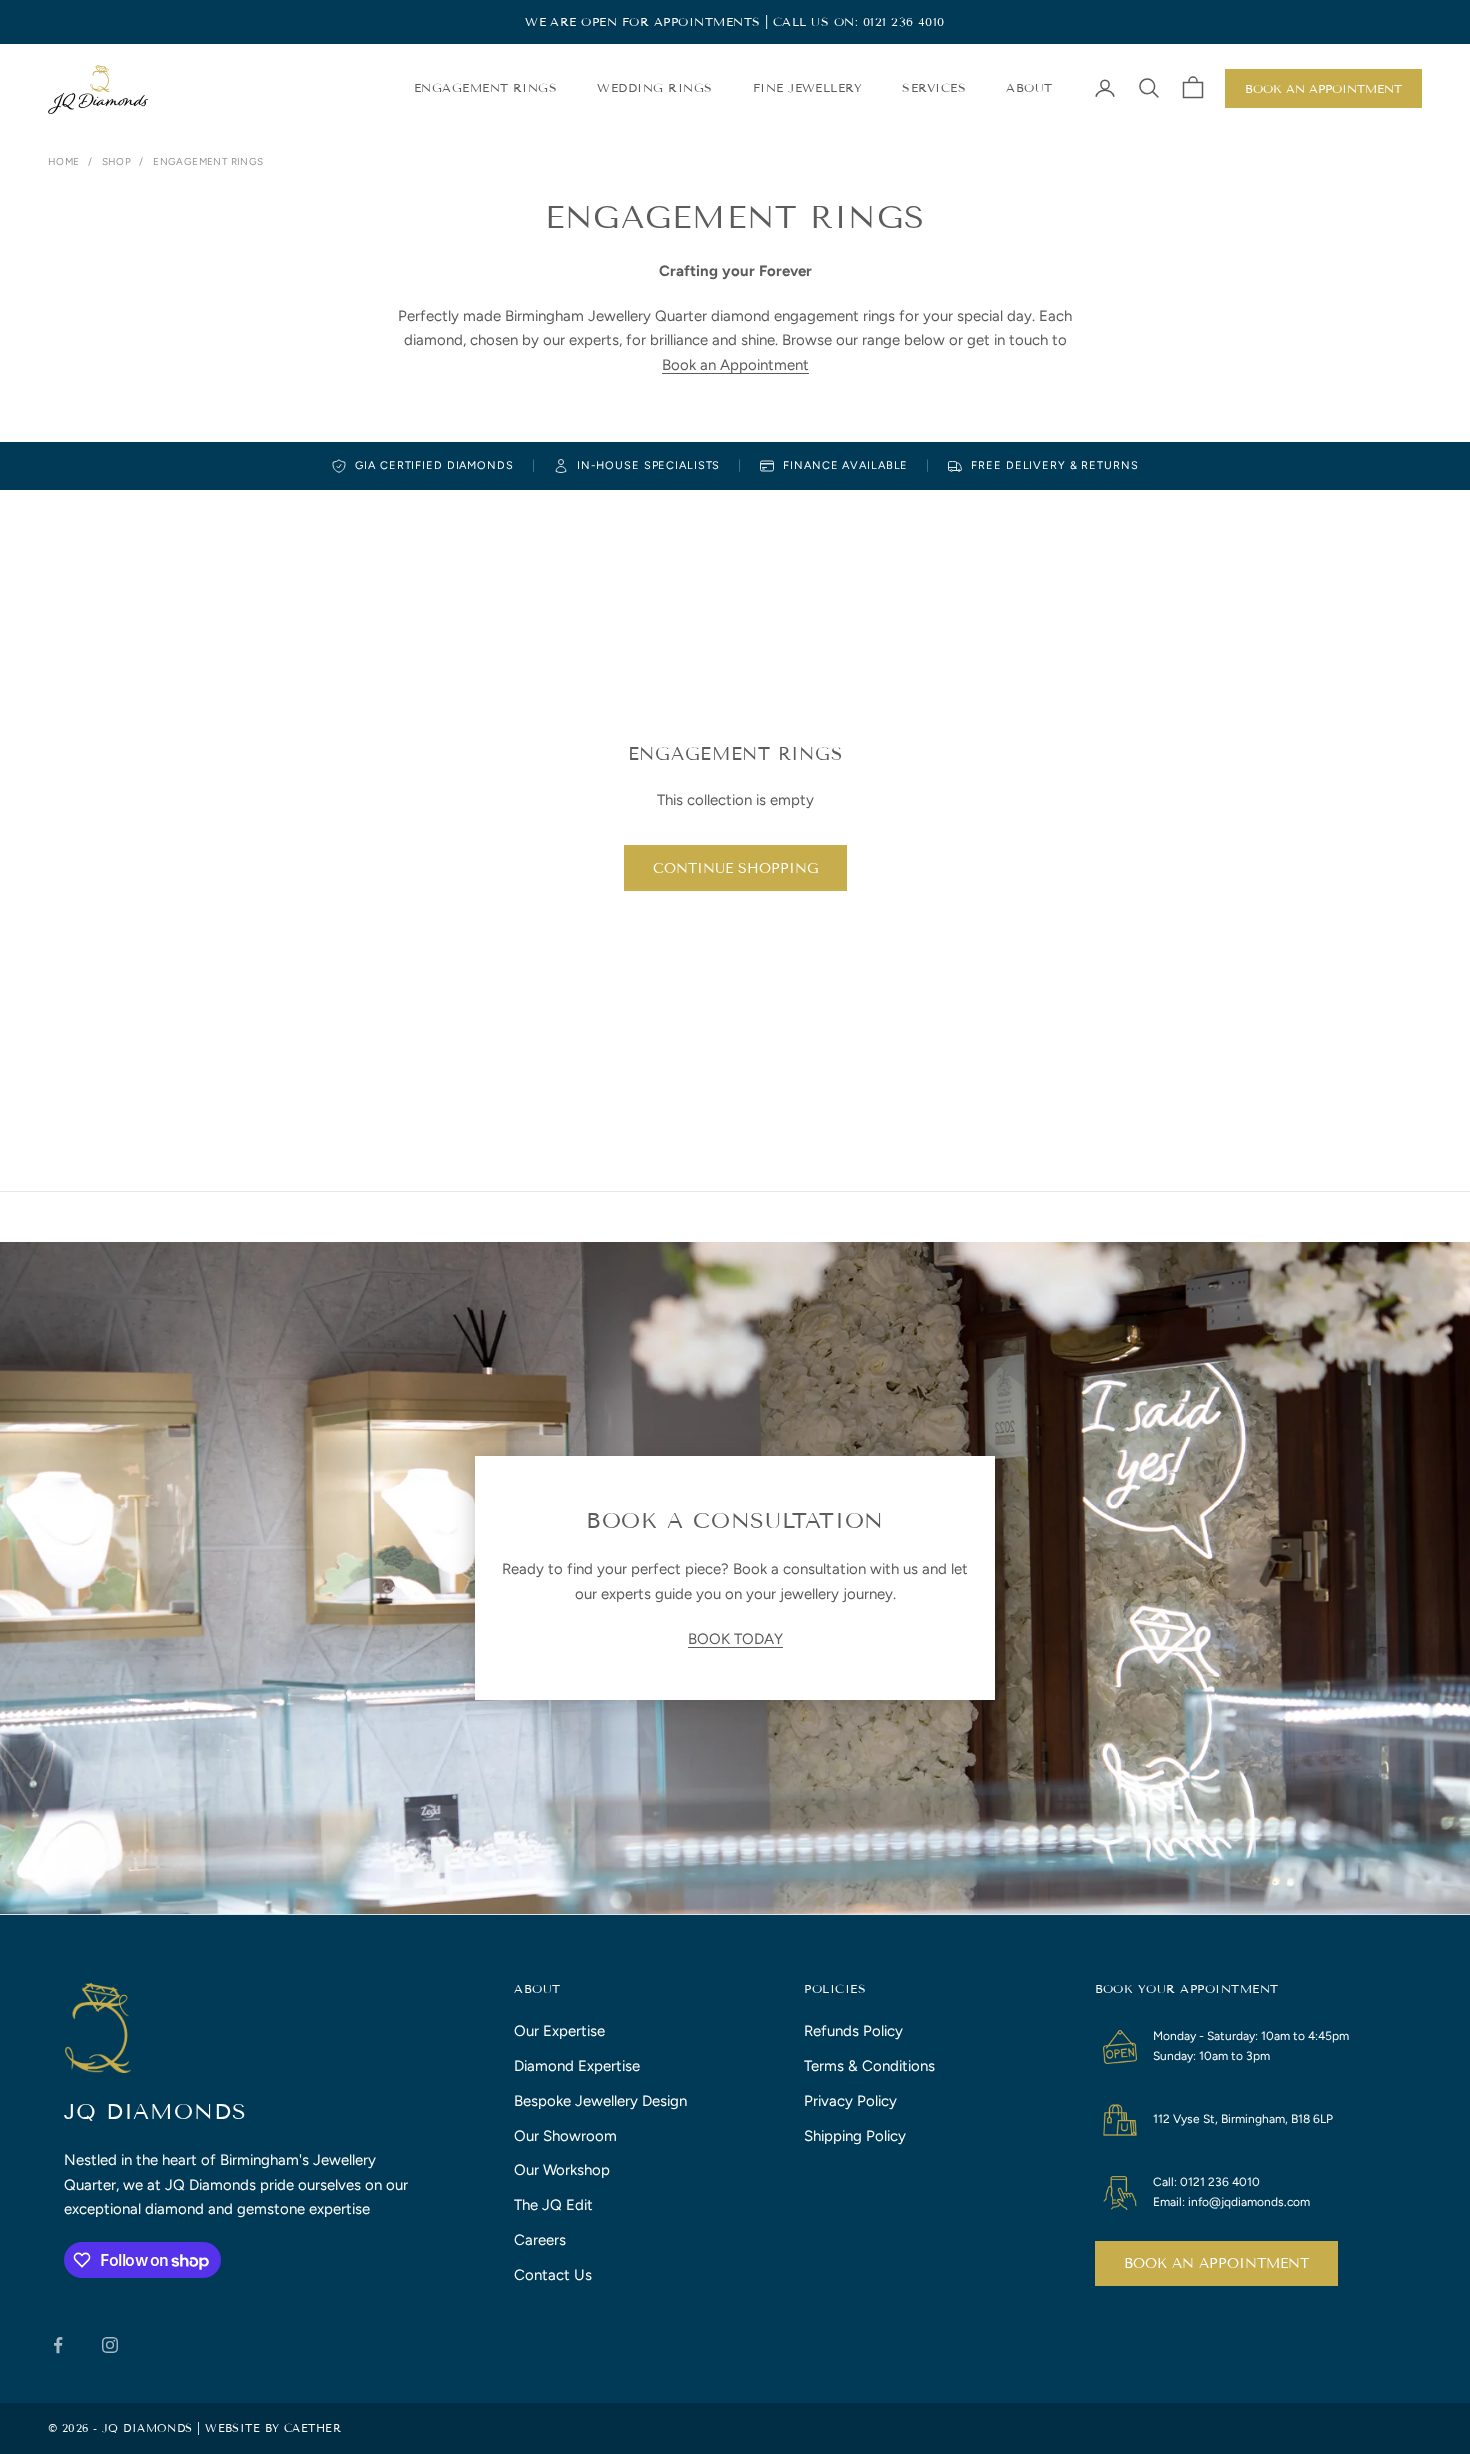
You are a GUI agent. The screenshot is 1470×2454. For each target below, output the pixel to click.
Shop (117, 161)
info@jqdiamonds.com (1249, 2202)
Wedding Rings (654, 87)
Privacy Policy (850, 2101)
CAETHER (312, 2428)
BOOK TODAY (735, 1639)
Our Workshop (562, 2170)
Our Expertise (559, 2031)
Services (934, 87)
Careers (540, 2240)
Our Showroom (565, 2136)
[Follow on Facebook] (58, 2345)
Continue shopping (735, 868)
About (1029, 87)
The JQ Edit (553, 2205)
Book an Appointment (1323, 88)
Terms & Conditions (869, 2066)
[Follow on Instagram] (110, 2345)
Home (64, 161)
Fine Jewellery (808, 87)
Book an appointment (1216, 2263)
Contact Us (553, 2275)
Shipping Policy (855, 2136)
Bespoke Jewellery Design (600, 2101)
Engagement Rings (486, 87)
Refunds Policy (853, 2031)
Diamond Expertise (577, 2066)
